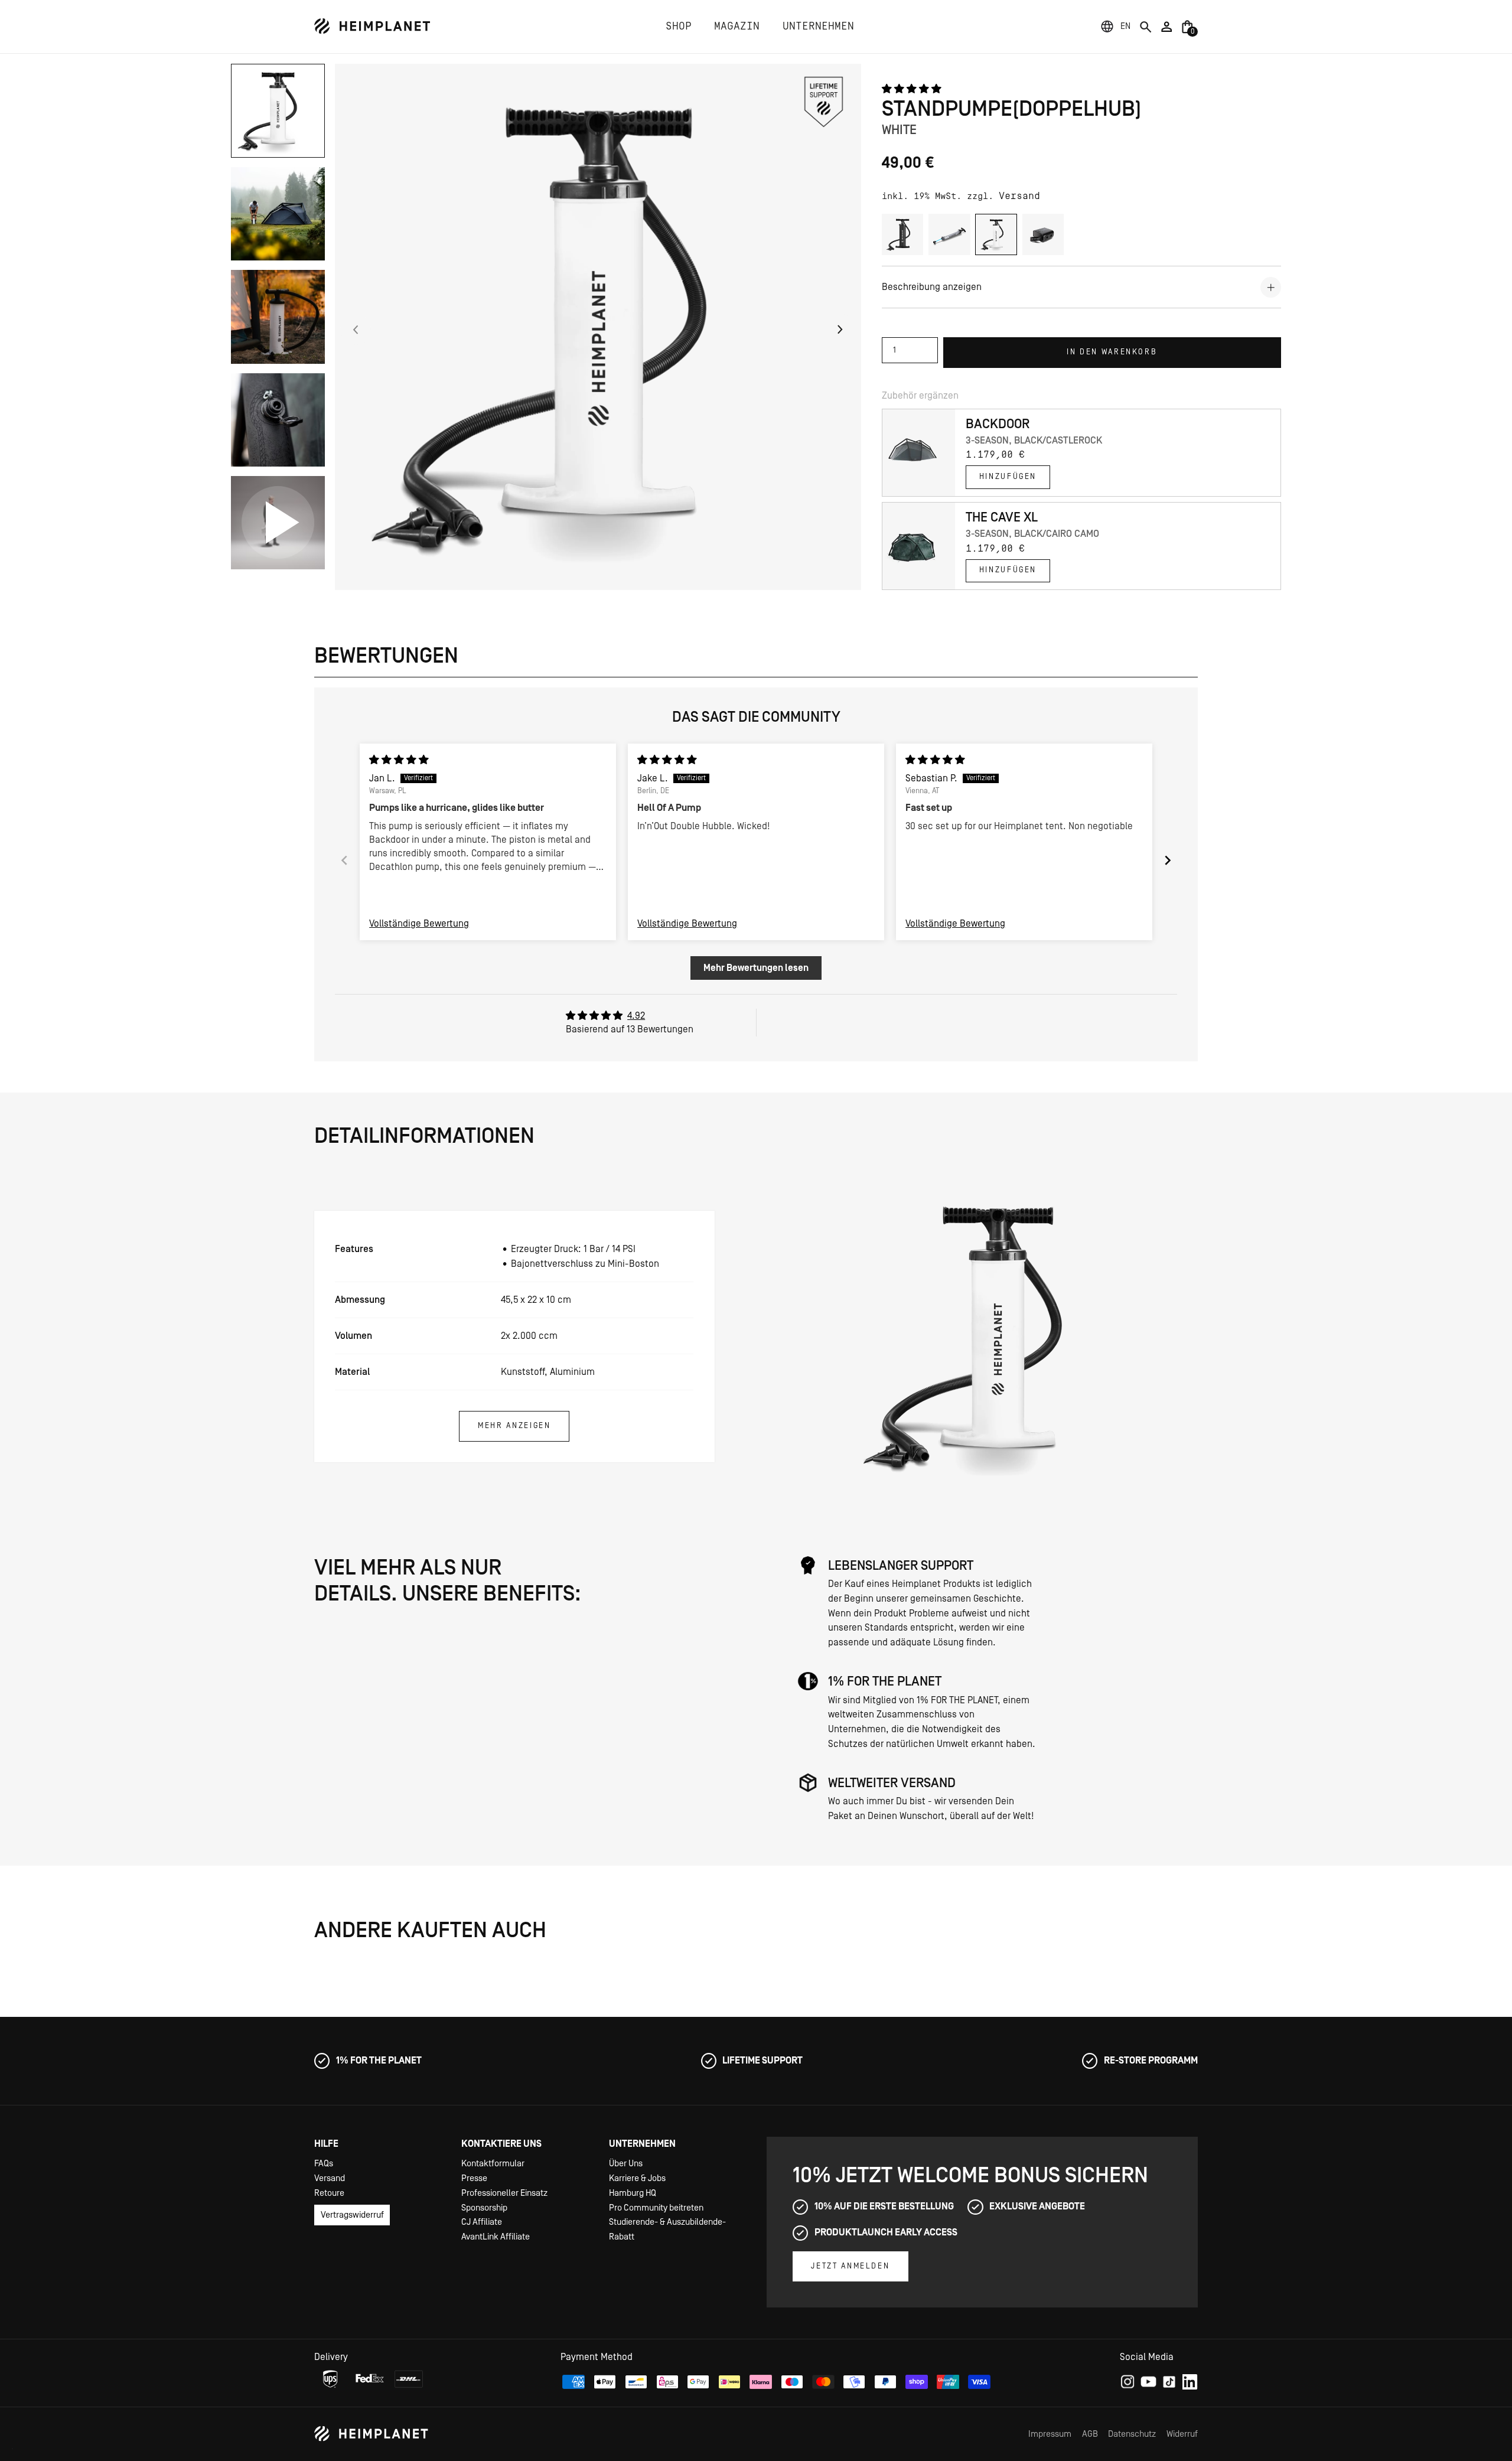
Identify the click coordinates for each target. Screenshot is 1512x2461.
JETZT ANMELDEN (756, 1299)
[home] (372, 26)
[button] (1125, 27)
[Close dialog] (918, 1086)
